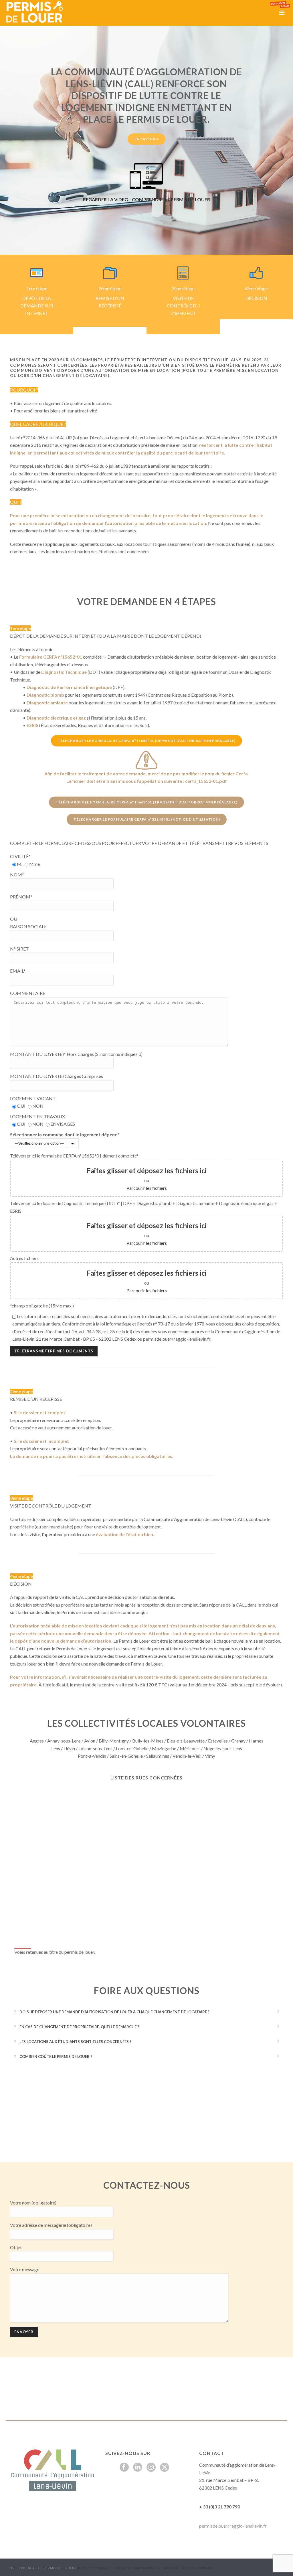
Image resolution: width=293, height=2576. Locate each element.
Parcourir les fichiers (147, 1188)
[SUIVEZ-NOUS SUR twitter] (165, 2468)
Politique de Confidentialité (136, 2568)
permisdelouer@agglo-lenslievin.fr (233, 2526)
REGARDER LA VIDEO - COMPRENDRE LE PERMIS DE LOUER (146, 199)
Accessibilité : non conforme (189, 2568)
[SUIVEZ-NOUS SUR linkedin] (138, 2468)
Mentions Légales (93, 2568)
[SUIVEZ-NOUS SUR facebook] (124, 2468)
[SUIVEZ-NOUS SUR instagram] (151, 2468)
